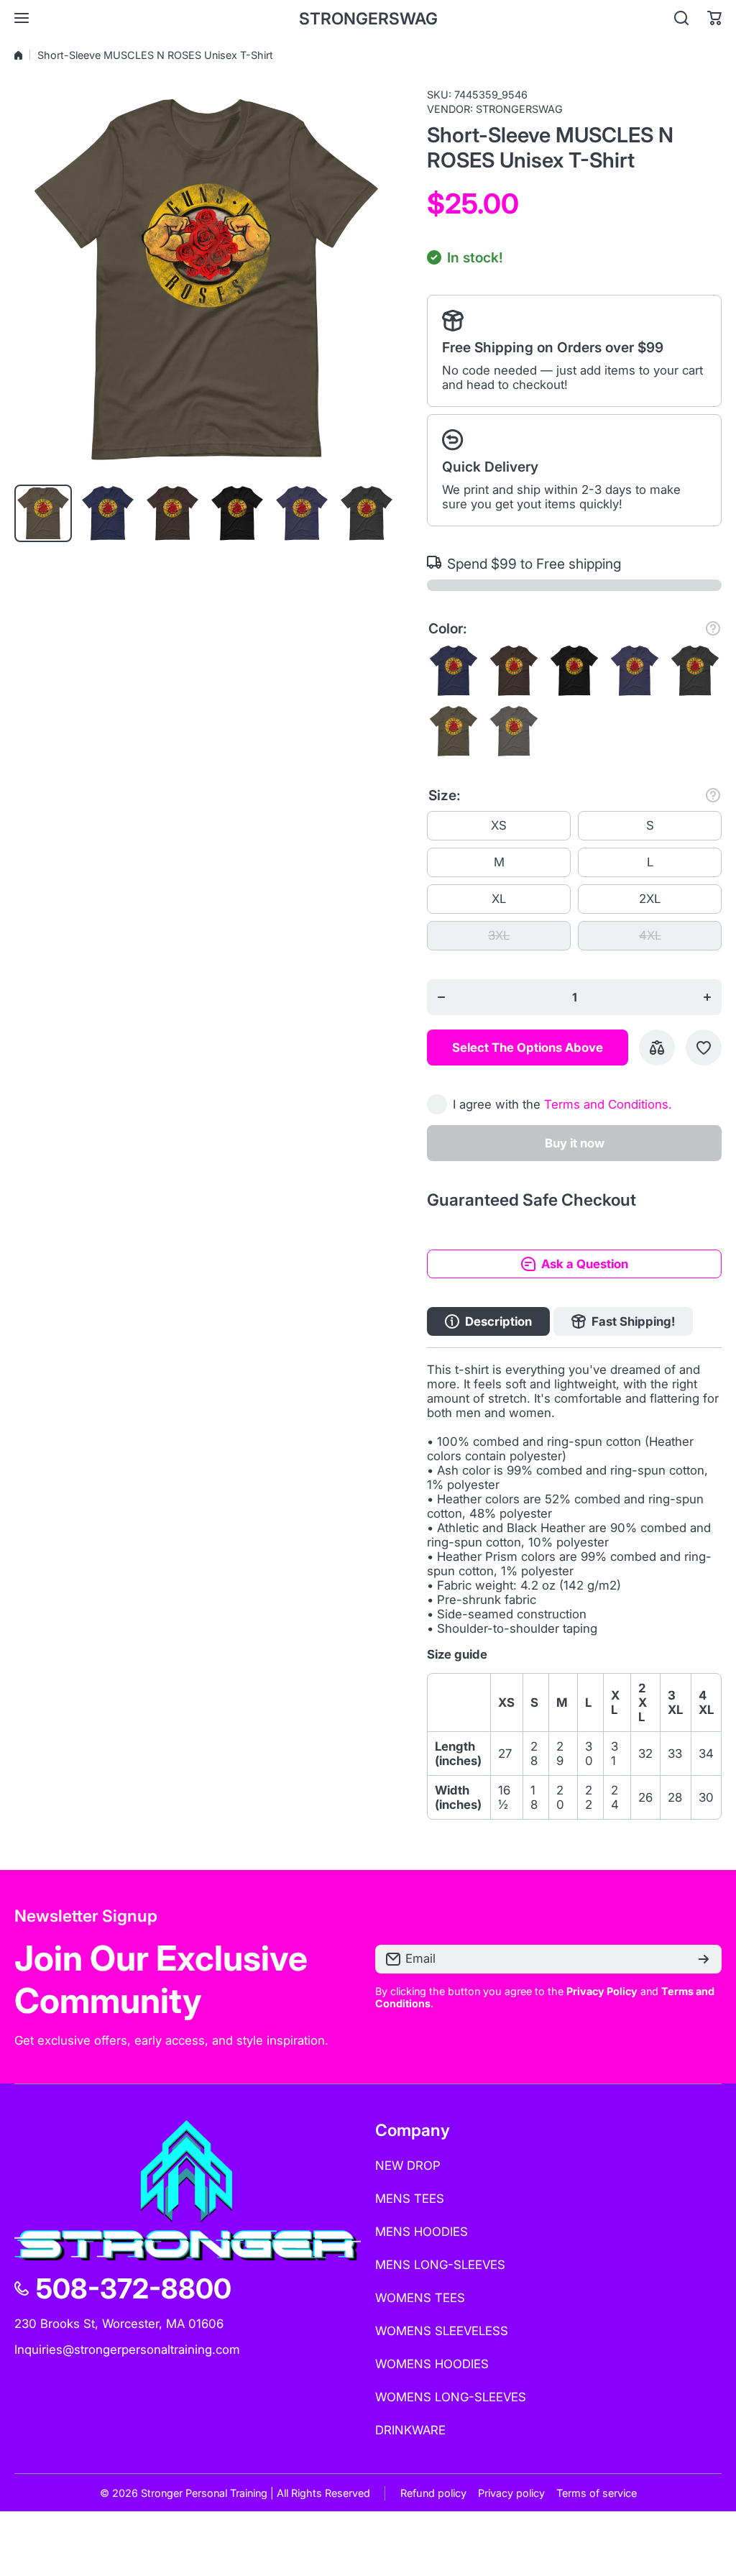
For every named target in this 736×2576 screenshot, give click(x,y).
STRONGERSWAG (519, 109)
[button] (714, 18)
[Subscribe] (704, 1959)
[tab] (623, 1321)
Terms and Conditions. (608, 1104)
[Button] (713, 628)
